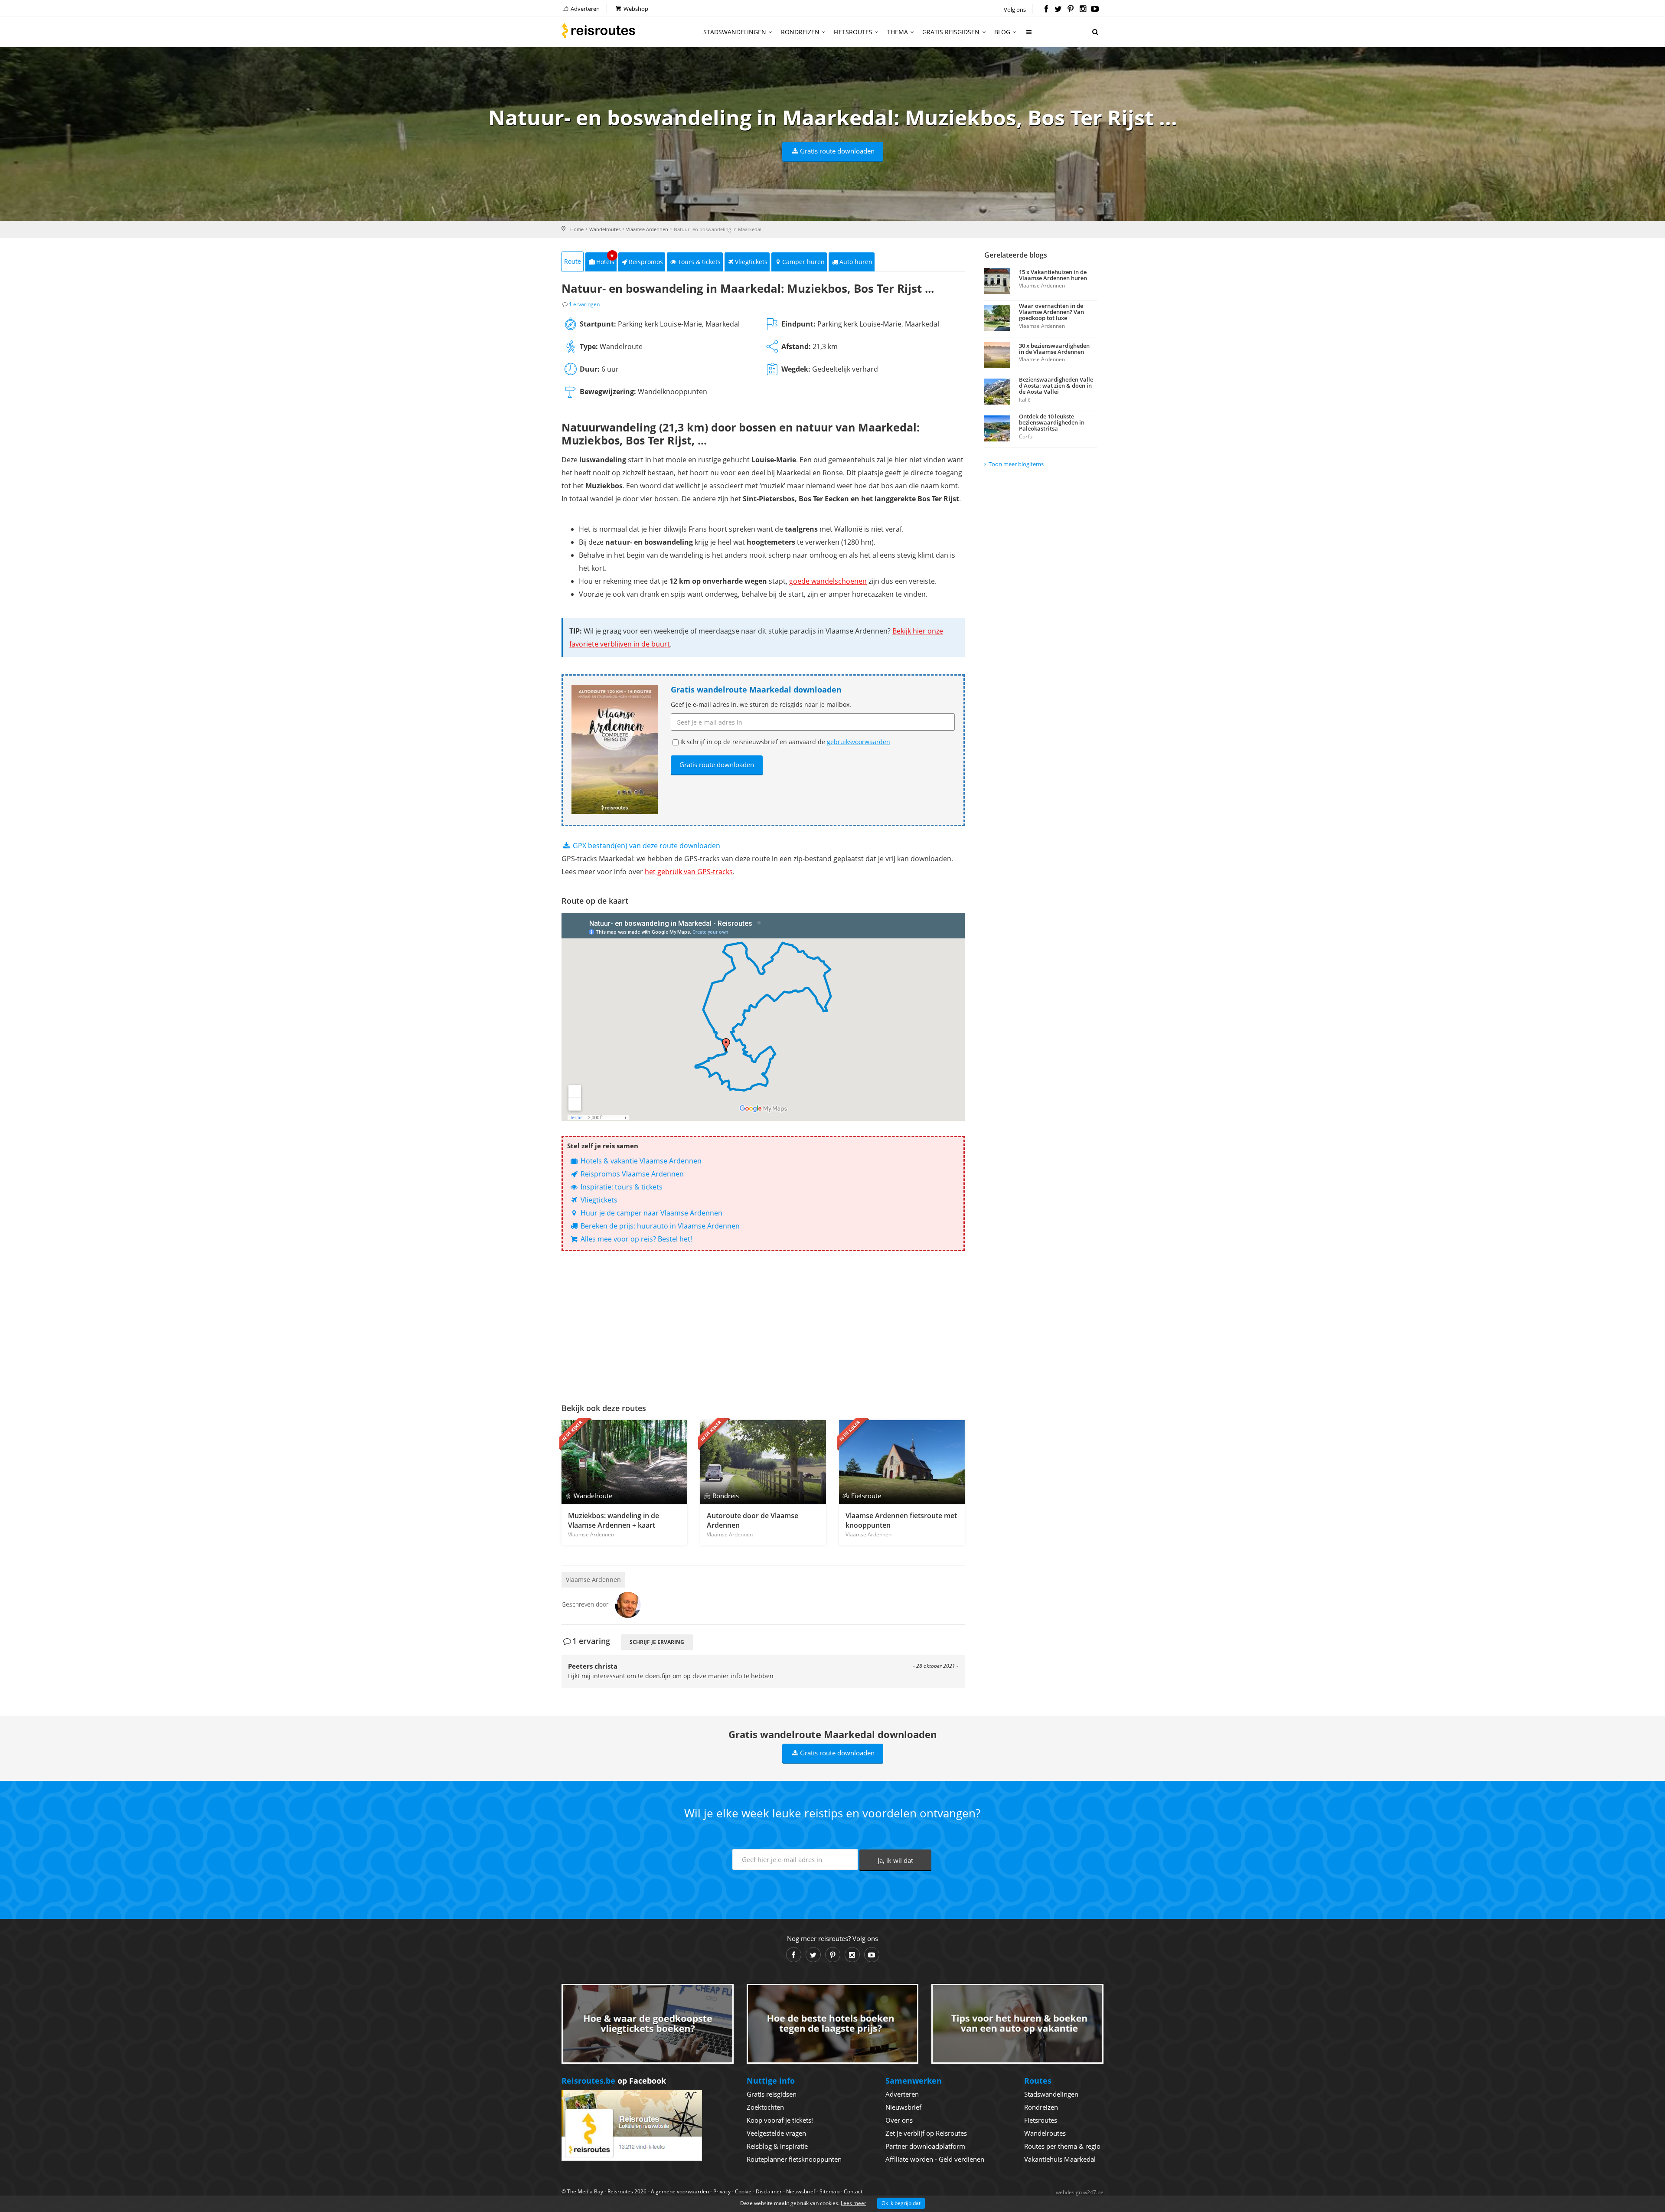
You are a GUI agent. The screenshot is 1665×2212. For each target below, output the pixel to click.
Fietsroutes (853, 32)
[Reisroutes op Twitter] (1058, 10)
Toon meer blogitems (1016, 464)
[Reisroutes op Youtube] (1095, 10)
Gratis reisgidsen (951, 32)
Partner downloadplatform (925, 2146)
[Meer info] (1029, 35)
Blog (1002, 32)
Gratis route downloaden (837, 151)
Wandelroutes (605, 229)
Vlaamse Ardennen (647, 229)
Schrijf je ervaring (657, 1642)
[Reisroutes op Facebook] (1046, 10)
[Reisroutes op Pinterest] (1070, 10)
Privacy (722, 2191)
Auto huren (856, 262)
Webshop (635, 9)
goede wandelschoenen (828, 581)
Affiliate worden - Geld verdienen (935, 2159)
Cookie (743, 2191)
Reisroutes (598, 30)
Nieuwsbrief (903, 2107)
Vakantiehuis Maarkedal (1060, 2159)
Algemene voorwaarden (680, 2191)
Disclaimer (769, 2191)
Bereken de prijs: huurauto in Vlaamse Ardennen (659, 1226)
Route (573, 261)
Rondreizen (800, 32)
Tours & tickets (699, 262)
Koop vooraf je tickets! (780, 2120)
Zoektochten (765, 2107)
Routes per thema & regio (1062, 2146)
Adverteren (584, 9)
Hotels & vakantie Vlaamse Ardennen (640, 1161)
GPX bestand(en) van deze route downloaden (646, 846)
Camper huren (803, 262)
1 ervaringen (584, 304)
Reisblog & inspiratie (777, 2146)
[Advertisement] (763, 1325)
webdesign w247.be (1080, 2192)
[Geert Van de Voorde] (628, 1604)
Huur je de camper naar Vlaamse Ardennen (651, 1213)
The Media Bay (585, 2191)
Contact (853, 2191)
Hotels (606, 259)
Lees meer (854, 2203)
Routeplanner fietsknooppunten (794, 2159)
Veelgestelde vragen (776, 2133)
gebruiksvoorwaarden (859, 742)
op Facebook (614, 2081)
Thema (898, 32)
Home (577, 229)
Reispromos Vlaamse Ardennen (631, 1174)
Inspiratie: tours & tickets (621, 1187)
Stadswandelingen (735, 32)
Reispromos (646, 262)
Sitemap (829, 2191)
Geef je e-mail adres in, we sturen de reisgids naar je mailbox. (761, 704)
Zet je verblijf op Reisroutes (926, 2133)
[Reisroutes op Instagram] (1083, 10)
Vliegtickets (751, 262)
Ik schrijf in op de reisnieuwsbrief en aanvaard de (785, 742)
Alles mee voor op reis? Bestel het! (635, 1239)
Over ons (899, 2120)
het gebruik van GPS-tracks (689, 872)
